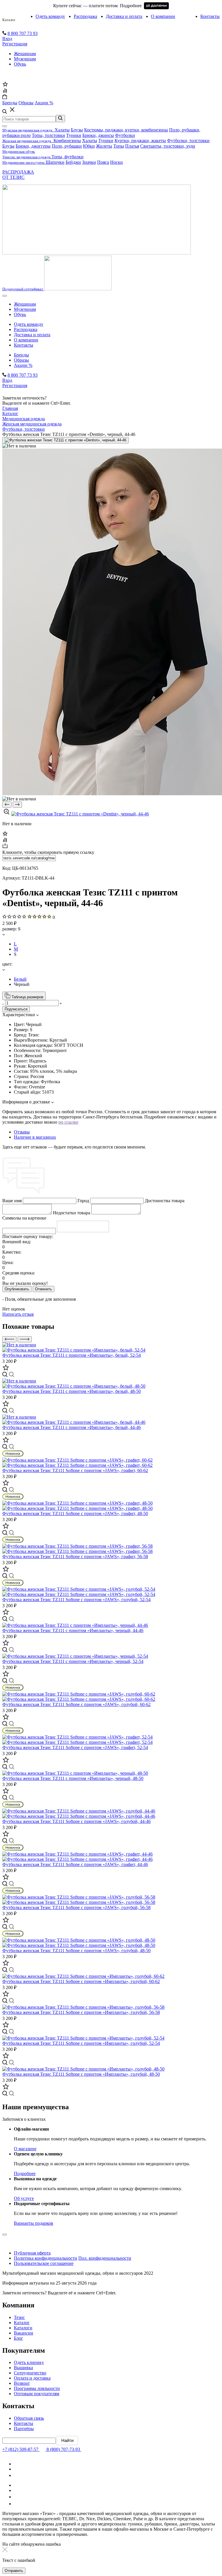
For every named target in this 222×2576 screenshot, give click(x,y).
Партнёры (24, 2429)
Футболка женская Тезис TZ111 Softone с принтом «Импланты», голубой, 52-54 (81, 2043)
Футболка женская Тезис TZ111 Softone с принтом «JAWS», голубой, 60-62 (76, 1704)
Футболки (125, 135)
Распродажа (85, 16)
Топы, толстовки (48, 135)
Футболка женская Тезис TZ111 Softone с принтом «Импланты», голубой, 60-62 (81, 1981)
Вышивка (23, 2368)
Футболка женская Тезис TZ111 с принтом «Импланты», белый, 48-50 (72, 1391)
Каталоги (23, 2328)
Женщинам (25, 54)
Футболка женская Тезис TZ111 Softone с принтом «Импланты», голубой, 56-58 (81, 2012)
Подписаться (16, 1009)
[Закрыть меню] (5, 126)
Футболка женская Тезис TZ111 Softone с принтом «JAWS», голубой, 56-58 (76, 1907)
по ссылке (68, 1122)
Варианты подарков (34, 2223)
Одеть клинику (29, 2362)
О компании (163, 16)
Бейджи (73, 162)
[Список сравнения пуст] (5, 91)
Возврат (22, 2383)
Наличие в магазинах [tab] (35, 1137)
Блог (18, 2338)
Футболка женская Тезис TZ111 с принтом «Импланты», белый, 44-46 (72, 1427)
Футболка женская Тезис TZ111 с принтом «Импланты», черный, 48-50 (73, 1778)
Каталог (9, 20)
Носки (116, 162)
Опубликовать (17, 1289)
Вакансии (24, 2333)
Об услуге (24, 2198)
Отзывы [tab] (22, 1132)
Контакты (210, 16)
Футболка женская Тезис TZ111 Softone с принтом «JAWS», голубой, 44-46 (76, 1821)
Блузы (77, 130)
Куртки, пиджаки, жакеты (140, 141)
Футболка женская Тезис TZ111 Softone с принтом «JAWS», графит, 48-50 (75, 1513)
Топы (119, 146)
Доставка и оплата (124, 16)
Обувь (20, 64)
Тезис (19, 2317)
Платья (132, 146)
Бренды (21, 355)
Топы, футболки (67, 157)
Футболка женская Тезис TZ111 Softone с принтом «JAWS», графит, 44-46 (75, 1864)
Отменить (44, 1289)
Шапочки (55, 162)
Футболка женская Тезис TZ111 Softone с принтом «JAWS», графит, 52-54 (75, 1747)
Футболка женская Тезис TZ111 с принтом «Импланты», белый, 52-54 (72, 1355)
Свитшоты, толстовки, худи (168, 146)
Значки (89, 162)
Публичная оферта (32, 2253)
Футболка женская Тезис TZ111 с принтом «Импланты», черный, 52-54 (73, 1661)
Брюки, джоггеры (33, 146)
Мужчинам (25, 59)
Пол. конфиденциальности (105, 2258)
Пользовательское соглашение (44, 2263)
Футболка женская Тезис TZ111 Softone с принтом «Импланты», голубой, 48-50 (81, 2074)
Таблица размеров (27, 997)
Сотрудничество (30, 2373)
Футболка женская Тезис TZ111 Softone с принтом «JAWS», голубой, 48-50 (76, 1950)
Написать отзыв (18, 1314)
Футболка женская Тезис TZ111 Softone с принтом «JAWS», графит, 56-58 (75, 1556)
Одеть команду (50, 16)
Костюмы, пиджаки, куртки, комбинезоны (126, 130)
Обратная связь (29, 2418)
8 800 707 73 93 (23, 33)
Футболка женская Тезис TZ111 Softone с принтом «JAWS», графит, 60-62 (75, 1470)
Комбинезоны (67, 141)
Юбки (89, 146)
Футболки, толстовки (188, 141)
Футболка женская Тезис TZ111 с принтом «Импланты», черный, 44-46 (73, 1630)
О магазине (25, 2149)
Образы (21, 360)
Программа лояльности (37, 2388)
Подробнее (25, 2173)
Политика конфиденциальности (46, 2258)
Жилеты (104, 146)
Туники (74, 135)
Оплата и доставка (32, 2378)
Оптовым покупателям (37, 2394)
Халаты (62, 130)
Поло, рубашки (67, 146)
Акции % (23, 365)
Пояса (103, 162)
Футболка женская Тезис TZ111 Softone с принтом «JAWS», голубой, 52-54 (76, 1600)
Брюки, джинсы (98, 135)
